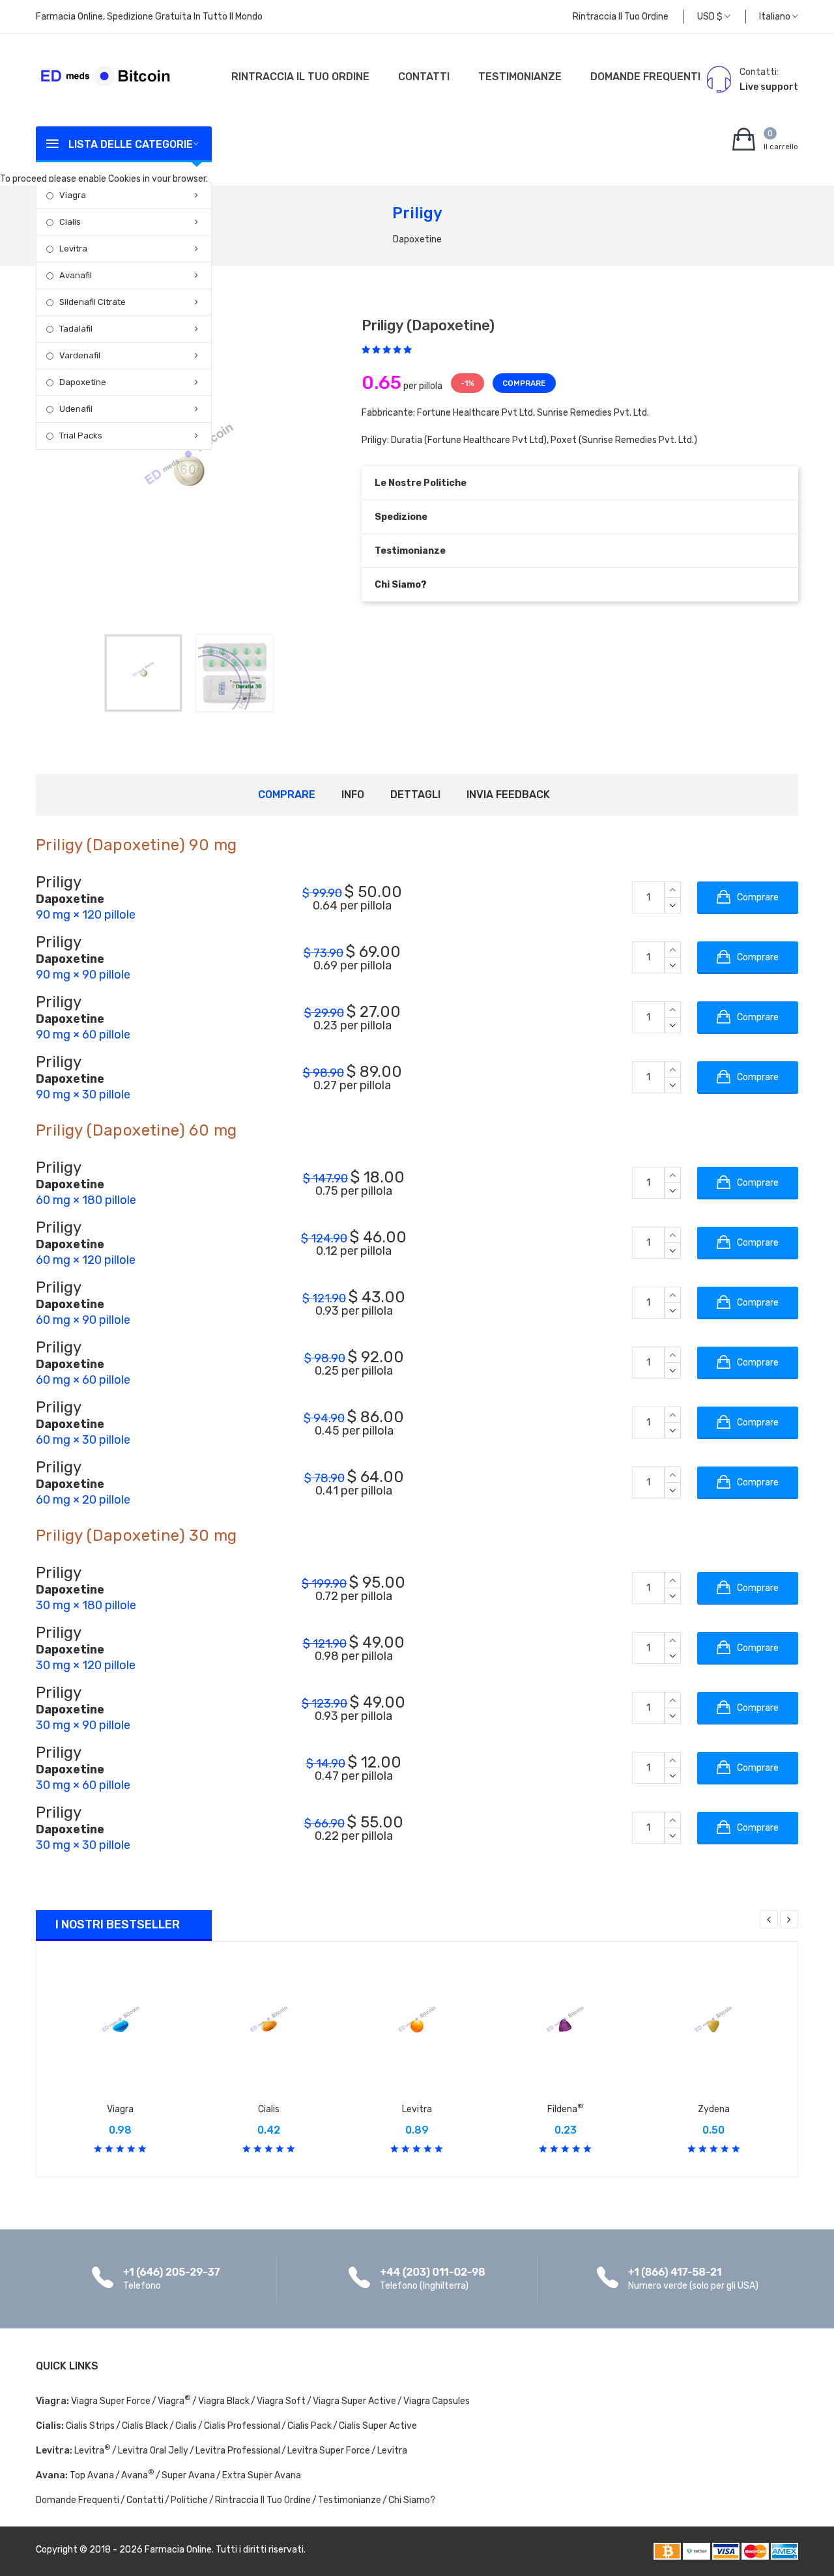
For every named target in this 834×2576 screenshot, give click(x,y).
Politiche (189, 2500)
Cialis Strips (90, 2426)
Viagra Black (224, 2401)
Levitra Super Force (329, 2451)
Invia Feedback (508, 794)
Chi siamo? (401, 585)
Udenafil (76, 409)
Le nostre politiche (421, 483)
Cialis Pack (309, 2426)
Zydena (714, 2109)
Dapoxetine (83, 382)
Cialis (70, 222)
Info (353, 794)
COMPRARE (524, 383)
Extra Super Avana (262, 2475)
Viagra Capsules (437, 2401)
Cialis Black (145, 2426)
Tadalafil (76, 329)
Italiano (776, 17)
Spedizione (401, 517)
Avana (138, 2475)
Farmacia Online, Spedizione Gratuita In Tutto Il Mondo (149, 17)
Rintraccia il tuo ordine (621, 17)
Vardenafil (80, 355)
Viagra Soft (281, 2401)
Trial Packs (81, 436)
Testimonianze (520, 77)
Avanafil (76, 275)
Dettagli (415, 794)
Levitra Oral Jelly (153, 2451)
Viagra (73, 195)
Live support (769, 87)
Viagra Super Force (111, 2401)
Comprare (287, 794)
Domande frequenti (645, 77)
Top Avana (92, 2475)
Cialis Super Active (378, 2426)
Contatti (424, 77)
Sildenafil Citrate (93, 302)
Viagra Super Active (354, 2401)
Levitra (73, 249)
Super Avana (188, 2475)
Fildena (566, 2109)
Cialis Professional (242, 2426)
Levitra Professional (238, 2451)
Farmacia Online (178, 2550)
